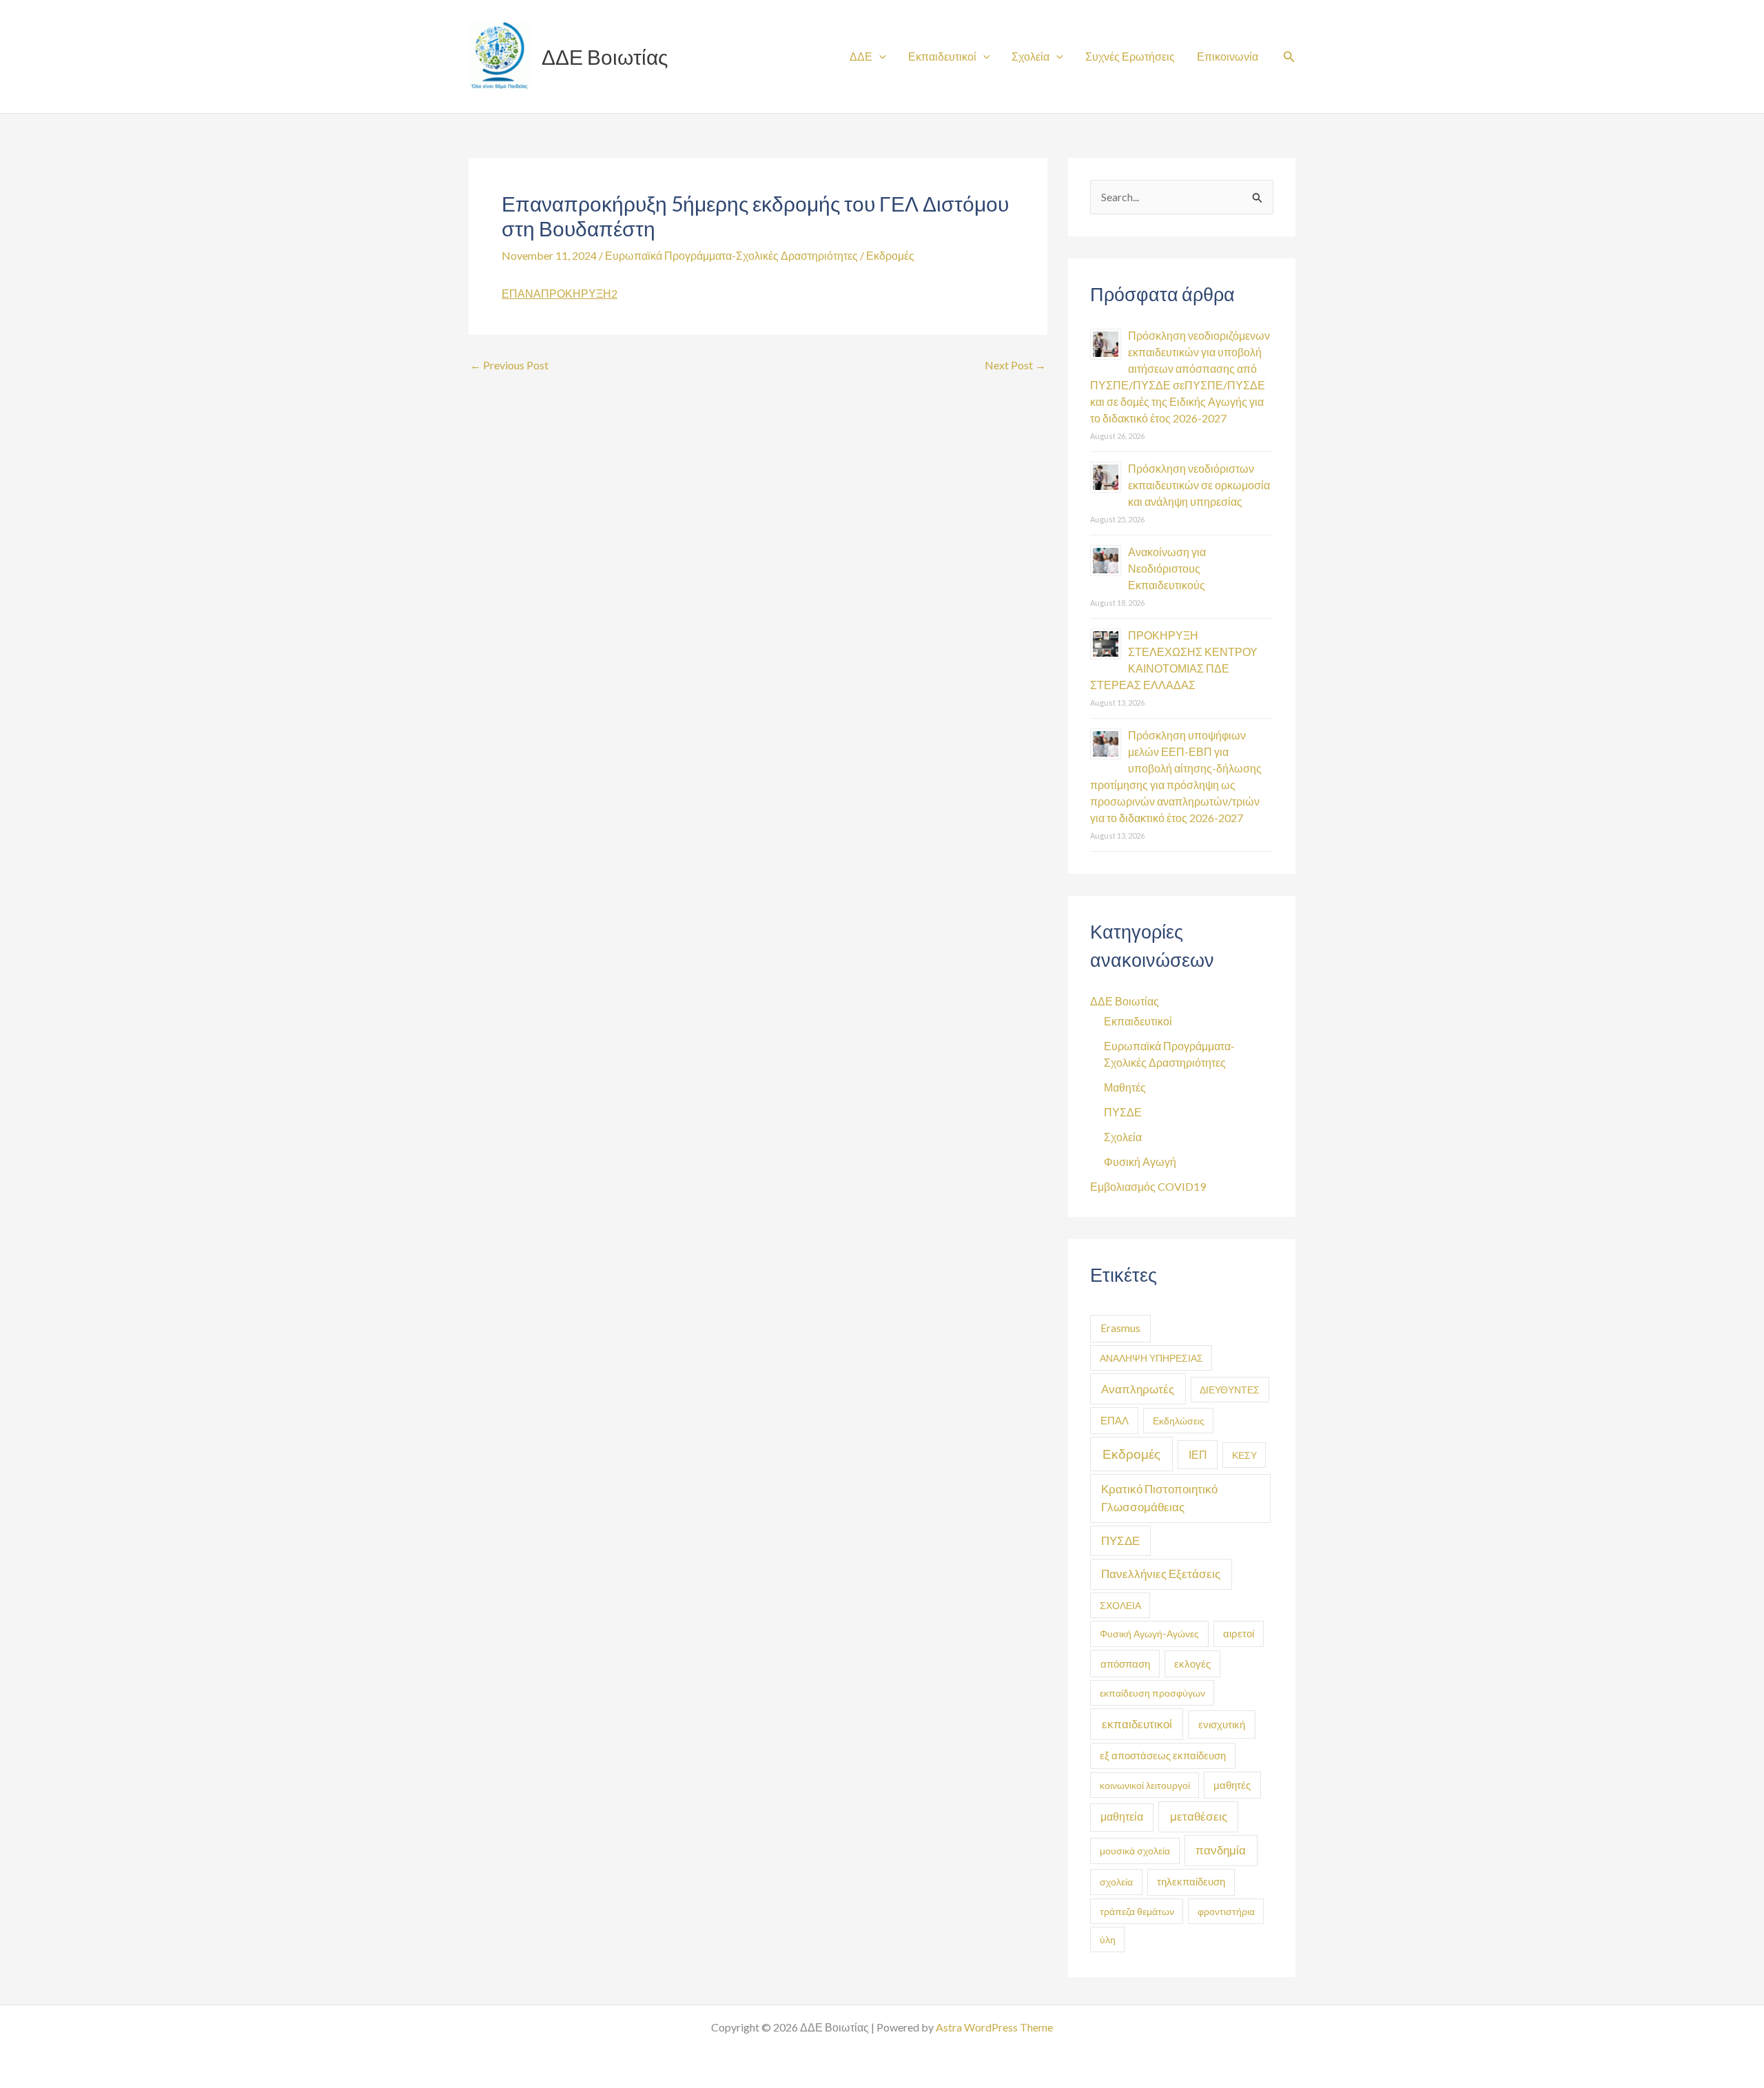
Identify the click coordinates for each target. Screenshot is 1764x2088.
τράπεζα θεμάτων (1137, 1911)
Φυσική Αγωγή (1140, 1161)
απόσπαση (1125, 1664)
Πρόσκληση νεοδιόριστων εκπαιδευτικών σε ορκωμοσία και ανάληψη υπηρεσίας (1199, 485)
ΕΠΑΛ (1115, 1420)
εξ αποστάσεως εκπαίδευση (1163, 1756)
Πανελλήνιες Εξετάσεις (1161, 1574)
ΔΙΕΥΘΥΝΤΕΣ (1230, 1390)
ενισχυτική (1222, 1724)
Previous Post (509, 365)
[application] (879, 56)
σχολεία (1116, 1882)
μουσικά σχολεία (1135, 1851)
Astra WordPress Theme (994, 2027)
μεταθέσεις (1199, 1816)
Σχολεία (1030, 56)
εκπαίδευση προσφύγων (1152, 1693)
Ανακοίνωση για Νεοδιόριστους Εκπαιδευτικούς (1167, 568)
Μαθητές (1125, 1087)
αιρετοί (1239, 1634)
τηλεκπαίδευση (1191, 1882)
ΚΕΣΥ (1244, 1455)
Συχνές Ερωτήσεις (1130, 56)
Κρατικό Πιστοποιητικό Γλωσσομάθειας (1159, 1498)
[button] (1289, 57)
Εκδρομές (890, 255)
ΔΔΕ (861, 56)
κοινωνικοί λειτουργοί (1145, 1785)
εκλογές (1192, 1664)
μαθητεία (1122, 1816)
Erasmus (1120, 1328)
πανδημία (1221, 1850)
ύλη (1108, 1939)
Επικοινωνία (1228, 56)
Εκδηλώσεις (1179, 1421)
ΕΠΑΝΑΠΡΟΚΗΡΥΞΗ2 (560, 293)
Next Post (1015, 365)
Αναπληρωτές (1138, 1389)
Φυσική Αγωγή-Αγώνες (1149, 1634)
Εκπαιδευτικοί (942, 56)
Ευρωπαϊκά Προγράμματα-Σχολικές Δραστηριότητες (731, 255)
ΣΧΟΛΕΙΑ (1120, 1605)
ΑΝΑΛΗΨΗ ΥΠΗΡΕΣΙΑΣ (1151, 1358)
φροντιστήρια (1226, 1911)
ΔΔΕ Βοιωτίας (605, 57)
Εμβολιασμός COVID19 (1148, 1186)
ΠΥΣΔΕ (1123, 1112)
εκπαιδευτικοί (1137, 1724)
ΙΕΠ (1198, 1454)
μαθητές (1232, 1785)
